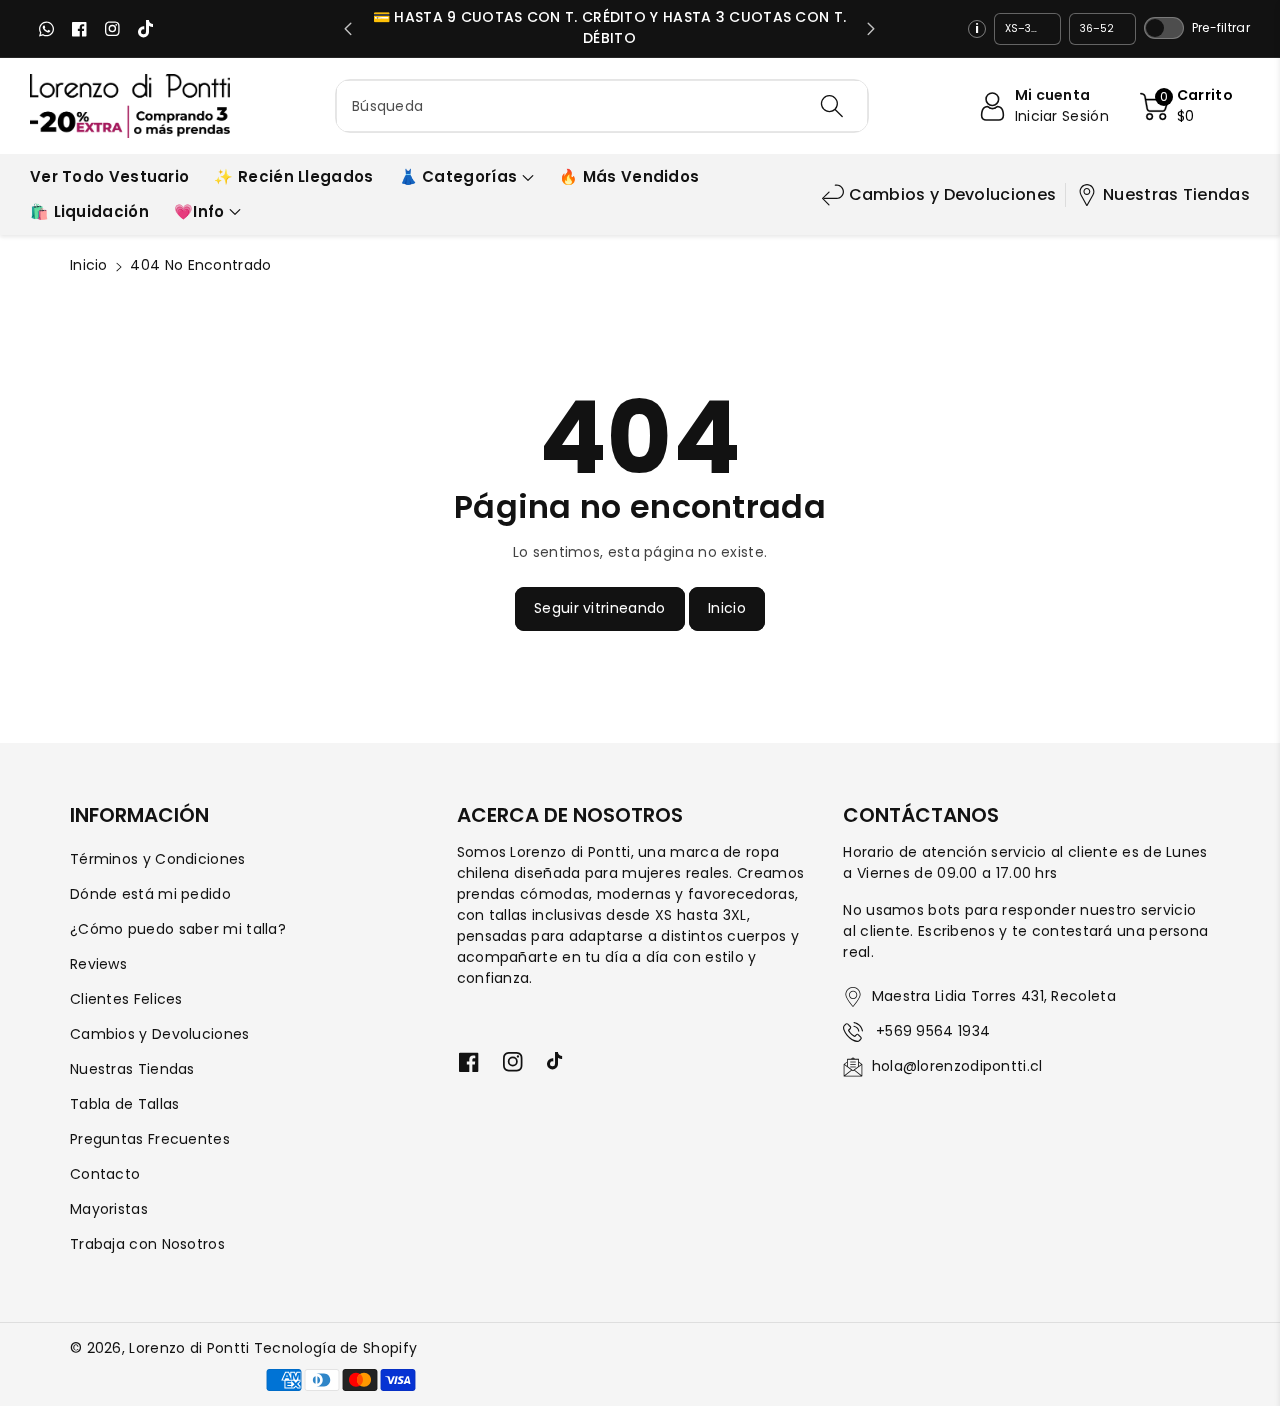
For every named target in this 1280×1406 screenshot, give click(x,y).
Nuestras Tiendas (1176, 194)
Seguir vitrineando (599, 608)
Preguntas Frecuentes (150, 1139)
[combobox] (602, 106)
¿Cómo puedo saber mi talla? (178, 929)
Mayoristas (109, 1209)
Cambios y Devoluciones (953, 194)
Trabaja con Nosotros (147, 1244)
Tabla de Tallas (125, 1104)
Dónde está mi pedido (150, 894)
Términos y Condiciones (158, 859)
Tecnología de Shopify (335, 1348)
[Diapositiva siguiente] (871, 29)
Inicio (89, 265)
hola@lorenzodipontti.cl (957, 1066)
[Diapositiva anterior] (348, 29)
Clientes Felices (126, 999)
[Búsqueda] (831, 106)
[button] (1186, 106)
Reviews (98, 964)
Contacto (105, 1174)
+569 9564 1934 (931, 1031)
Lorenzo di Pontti (189, 1348)
